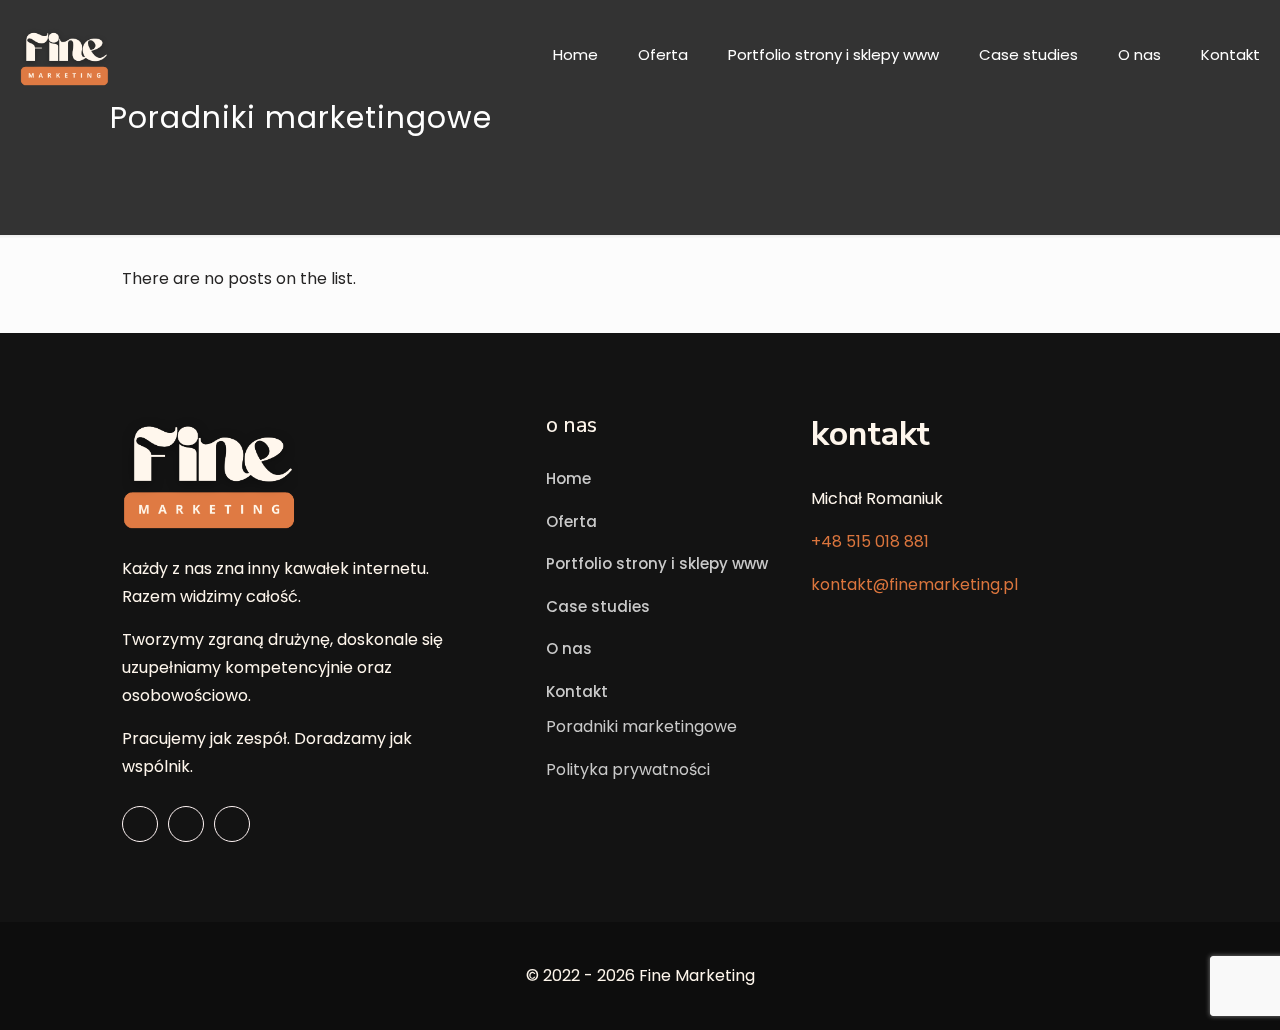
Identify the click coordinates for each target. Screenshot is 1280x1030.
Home (568, 478)
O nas (569, 648)
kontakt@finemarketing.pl (914, 584)
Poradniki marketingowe (641, 726)
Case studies (598, 606)
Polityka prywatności (628, 769)
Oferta (571, 521)
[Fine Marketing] (65, 55)
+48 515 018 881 (870, 541)
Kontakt (577, 691)
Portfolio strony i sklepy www (657, 563)
